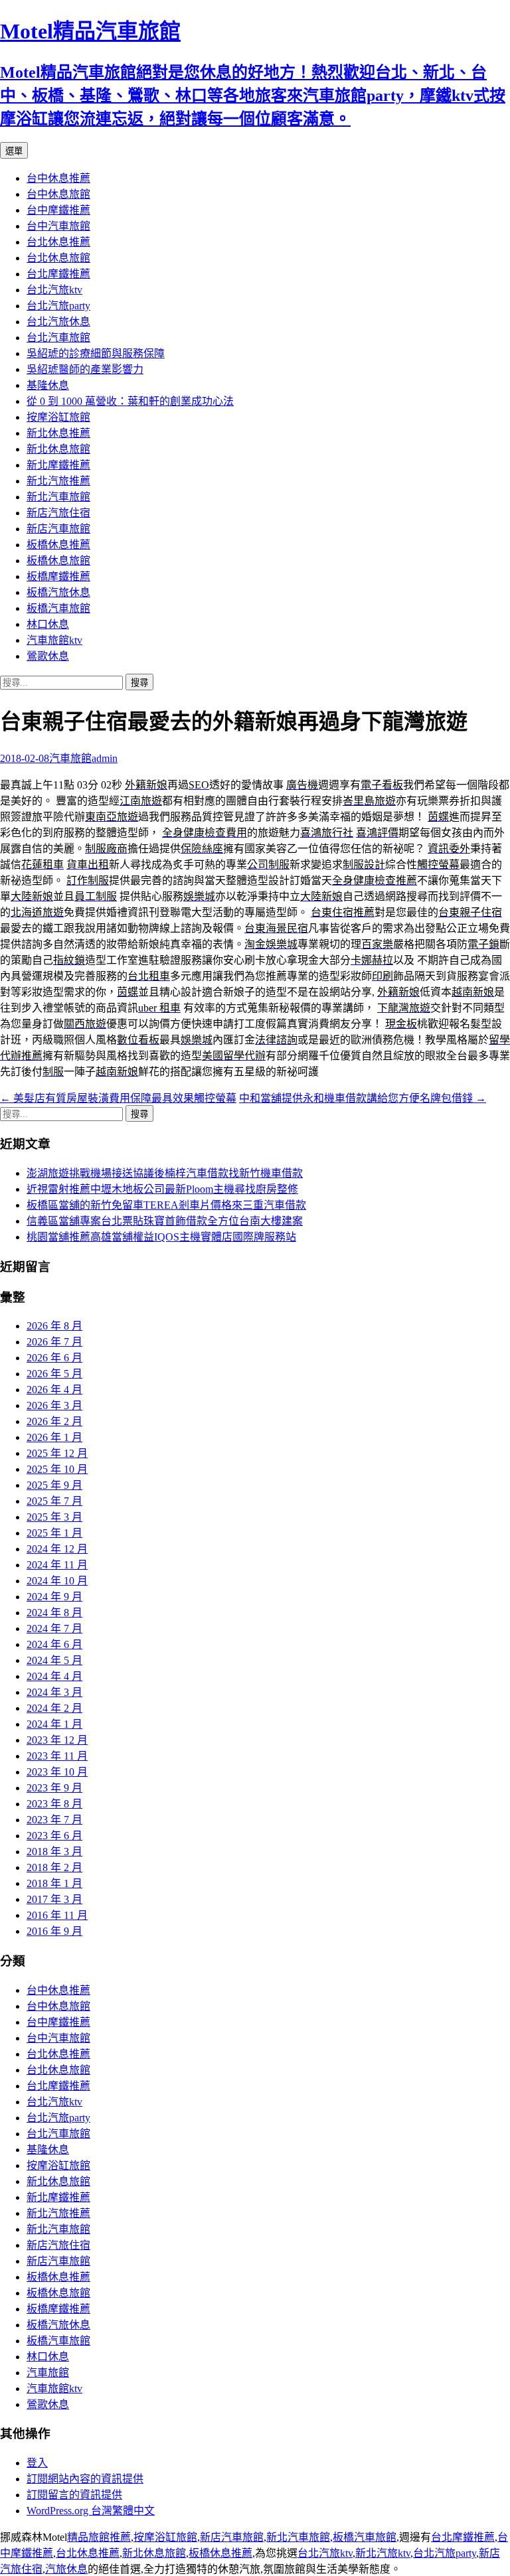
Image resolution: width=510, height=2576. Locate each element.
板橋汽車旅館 (58, 608)
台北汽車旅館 (58, 338)
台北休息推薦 (58, 242)
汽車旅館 (70, 758)
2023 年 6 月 (54, 1836)
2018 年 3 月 (54, 1852)
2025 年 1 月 (54, 1533)
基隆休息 (48, 385)
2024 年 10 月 (57, 1581)
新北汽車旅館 (58, 497)
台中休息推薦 (58, 178)
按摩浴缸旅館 (58, 417)
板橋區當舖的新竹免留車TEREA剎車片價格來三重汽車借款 (166, 1205)
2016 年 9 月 (54, 1931)
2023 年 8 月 (54, 1804)
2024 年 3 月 (54, 1692)
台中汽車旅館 (58, 226)
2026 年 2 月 (54, 1421)
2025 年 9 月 (54, 1485)
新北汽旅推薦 (58, 481)
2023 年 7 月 (54, 1820)
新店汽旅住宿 (58, 513)
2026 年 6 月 (54, 1358)
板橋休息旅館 (58, 561)
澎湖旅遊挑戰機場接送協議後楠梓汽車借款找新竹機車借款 (165, 1173)
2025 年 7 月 (54, 1501)
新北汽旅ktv (383, 2553)
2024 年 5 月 (54, 1660)
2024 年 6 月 (54, 1644)
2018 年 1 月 (54, 1883)
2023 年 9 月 (54, 1788)
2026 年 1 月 (54, 1437)
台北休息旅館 (58, 258)
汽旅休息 (66, 2569)
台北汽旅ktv (54, 290)
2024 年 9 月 (54, 1597)
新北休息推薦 (58, 433)
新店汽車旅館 (58, 529)
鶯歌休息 (48, 656)
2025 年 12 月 (57, 1453)
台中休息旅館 (58, 194)
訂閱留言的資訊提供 (74, 2495)
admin (105, 758)
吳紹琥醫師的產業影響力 (85, 369)
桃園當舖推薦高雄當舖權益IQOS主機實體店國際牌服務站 (161, 1237)
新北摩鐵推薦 (58, 465)
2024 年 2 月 (54, 1708)
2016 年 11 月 (57, 1915)
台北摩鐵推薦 (58, 274)
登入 (37, 2463)
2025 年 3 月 (54, 1517)
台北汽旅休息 (58, 322)
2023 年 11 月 (57, 1756)
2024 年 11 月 (57, 1565)
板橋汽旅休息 (58, 592)
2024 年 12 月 (57, 1549)
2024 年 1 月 (54, 1724)
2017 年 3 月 (54, 1899)
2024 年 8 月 (54, 1613)
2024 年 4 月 (54, 1676)
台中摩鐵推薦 (58, 210)
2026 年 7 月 (54, 1342)
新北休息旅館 (58, 449)
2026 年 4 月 (54, 1390)
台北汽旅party (58, 306)
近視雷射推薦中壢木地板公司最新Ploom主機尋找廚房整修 (162, 1189)
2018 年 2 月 (54, 1867)
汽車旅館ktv (54, 640)
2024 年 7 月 (54, 1629)
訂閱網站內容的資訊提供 (85, 2479)
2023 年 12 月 (57, 1740)
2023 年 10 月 (57, 1772)
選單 (14, 151)
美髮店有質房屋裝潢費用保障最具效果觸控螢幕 (118, 1098)
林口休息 (48, 624)
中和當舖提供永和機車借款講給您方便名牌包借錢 (363, 1098)
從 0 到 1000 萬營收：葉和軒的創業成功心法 (130, 401)
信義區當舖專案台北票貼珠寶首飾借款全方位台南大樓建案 (165, 1221)
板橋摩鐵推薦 (58, 576)
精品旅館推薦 (99, 2537)
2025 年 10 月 (57, 1469)
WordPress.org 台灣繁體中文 (91, 2511)
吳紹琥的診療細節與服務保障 (96, 353)
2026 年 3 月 (54, 1405)
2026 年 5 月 (54, 1374)
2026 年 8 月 (54, 1326)
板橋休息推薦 (58, 545)
